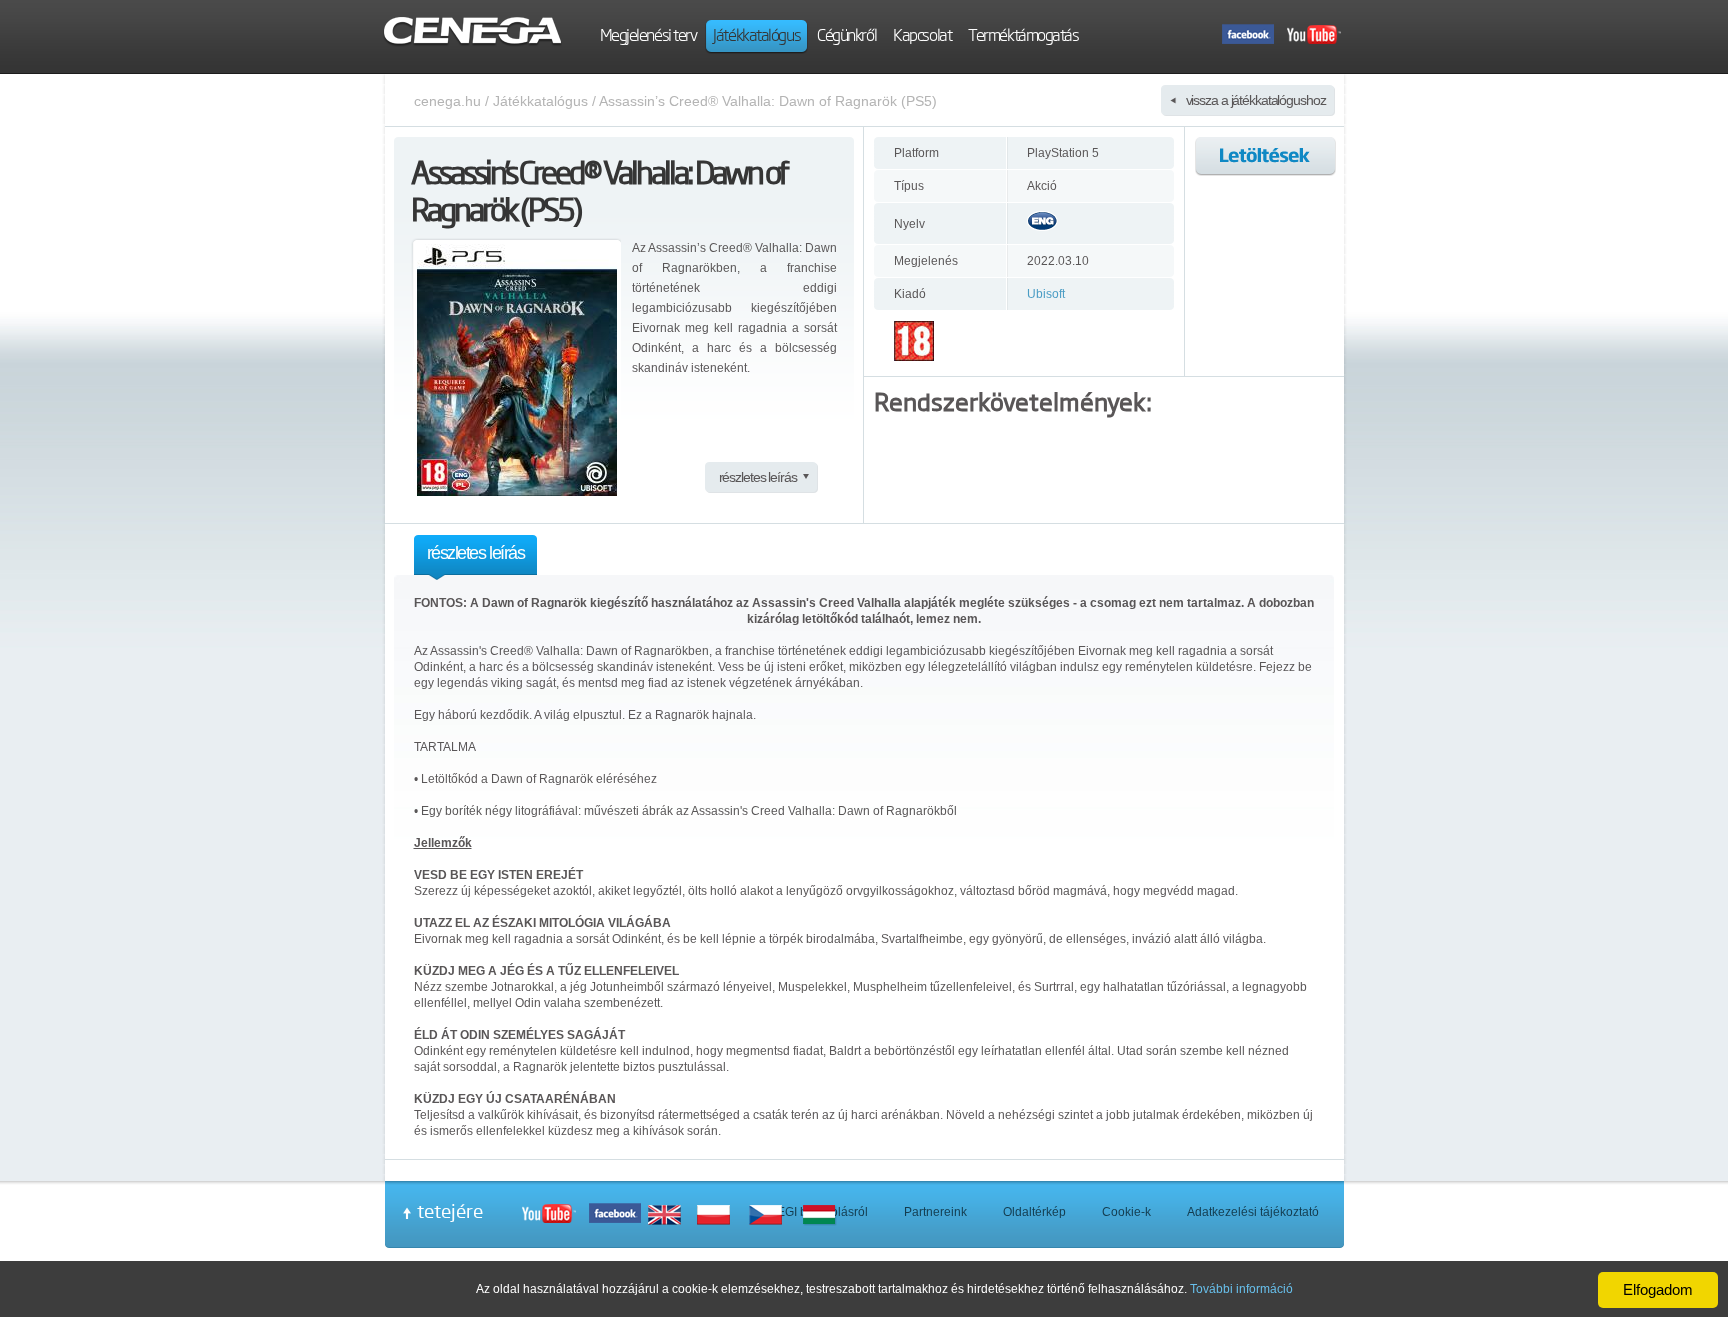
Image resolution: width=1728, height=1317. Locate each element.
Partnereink (935, 1212)
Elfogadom (1658, 1289)
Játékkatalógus (540, 101)
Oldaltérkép (1034, 1212)
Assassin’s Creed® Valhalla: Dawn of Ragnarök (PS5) (768, 101)
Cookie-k (1126, 1212)
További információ (1241, 1289)
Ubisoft (1046, 294)
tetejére (450, 1211)
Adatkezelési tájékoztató (1253, 1212)
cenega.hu (447, 101)
